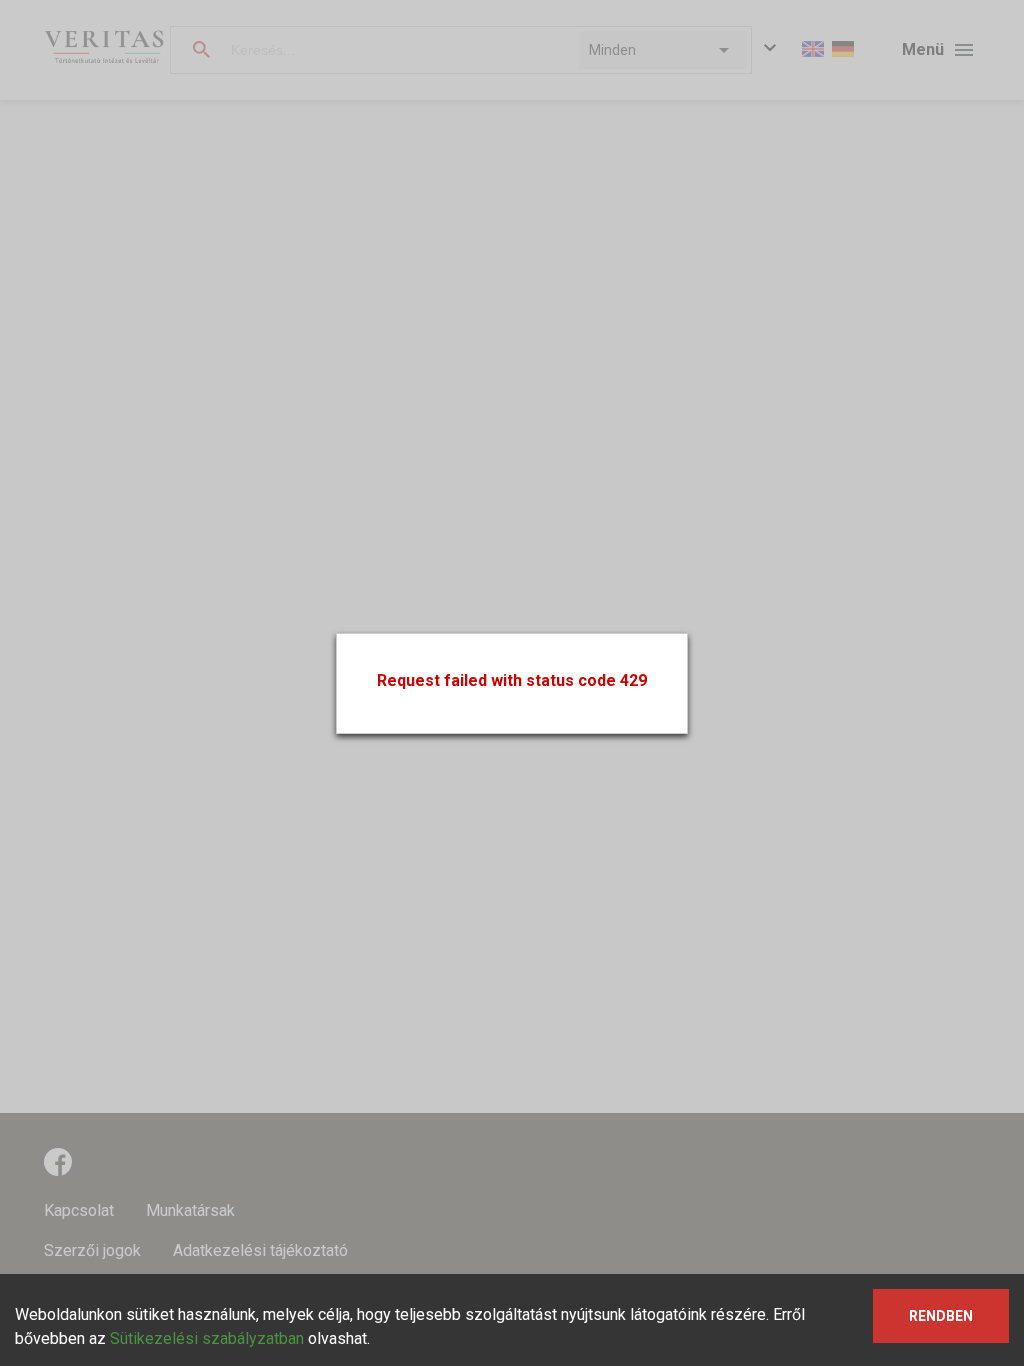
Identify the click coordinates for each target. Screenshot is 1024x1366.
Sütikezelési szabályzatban (207, 1338)
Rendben (941, 1316)
